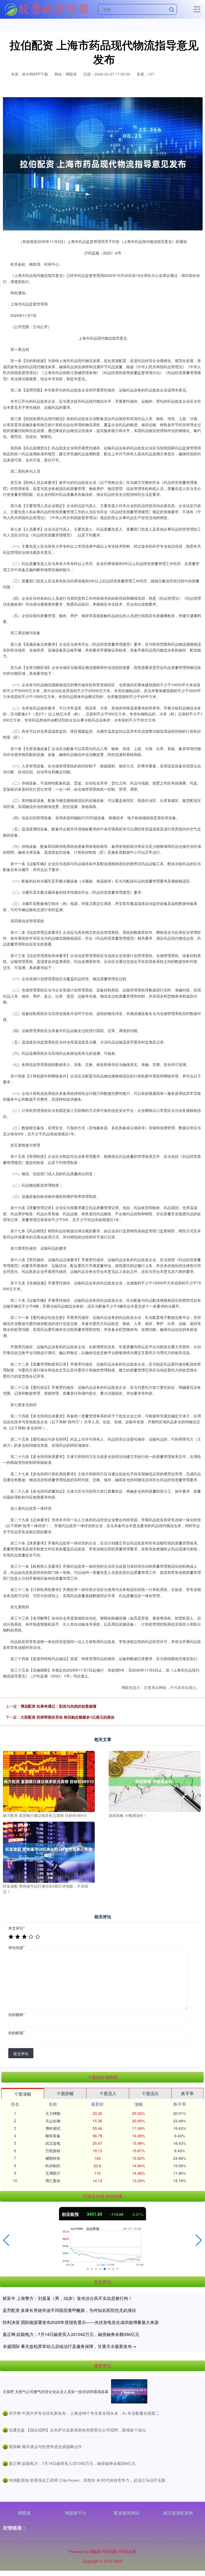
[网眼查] (47, 9)
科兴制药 (53, 2166)
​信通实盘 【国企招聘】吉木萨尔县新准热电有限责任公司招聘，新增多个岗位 (77, 2430)
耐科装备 (53, 2136)
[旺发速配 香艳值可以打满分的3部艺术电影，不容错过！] (49, 1852)
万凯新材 (53, 2151)
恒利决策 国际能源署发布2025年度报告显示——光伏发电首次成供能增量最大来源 (81, 2322)
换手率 (187, 2093)
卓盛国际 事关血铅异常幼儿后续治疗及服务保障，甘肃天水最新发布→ (69, 2346)
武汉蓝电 (53, 2143)
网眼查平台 (76, 2513)
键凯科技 (53, 2158)
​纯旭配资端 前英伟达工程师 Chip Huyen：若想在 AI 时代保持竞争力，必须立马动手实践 (87, 2480)
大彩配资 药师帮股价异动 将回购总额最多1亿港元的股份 (68, 1717)
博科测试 (53, 2128)
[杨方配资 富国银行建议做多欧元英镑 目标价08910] (49, 1781)
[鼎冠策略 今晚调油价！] (155, 1781)
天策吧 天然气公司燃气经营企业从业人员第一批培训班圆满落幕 (56, 2391)
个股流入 (108, 2093)
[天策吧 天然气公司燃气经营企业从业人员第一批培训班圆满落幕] (129, 2391)
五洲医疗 (53, 2173)
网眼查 (24, 2513)
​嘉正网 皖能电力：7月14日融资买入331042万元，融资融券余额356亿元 (72, 2463)
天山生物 (53, 2121)
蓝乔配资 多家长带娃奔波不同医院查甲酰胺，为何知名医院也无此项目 (69, 2310)
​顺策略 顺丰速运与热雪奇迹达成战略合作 (45, 2446)
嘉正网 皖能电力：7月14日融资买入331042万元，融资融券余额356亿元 (71, 2334)
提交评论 (21, 2053)
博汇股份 (53, 2181)
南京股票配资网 (178, 2513)
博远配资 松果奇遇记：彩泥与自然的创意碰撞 (58, 1706)
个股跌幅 (65, 2093)
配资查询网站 (127, 2513)
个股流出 (150, 2093)
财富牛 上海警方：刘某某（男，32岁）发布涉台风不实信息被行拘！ (68, 2298)
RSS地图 (110, 2551)
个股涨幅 (23, 2094)
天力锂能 (53, 2113)
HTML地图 (127, 2551)
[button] (6, 2240)
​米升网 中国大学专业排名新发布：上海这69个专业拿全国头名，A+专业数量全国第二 (84, 2413)
